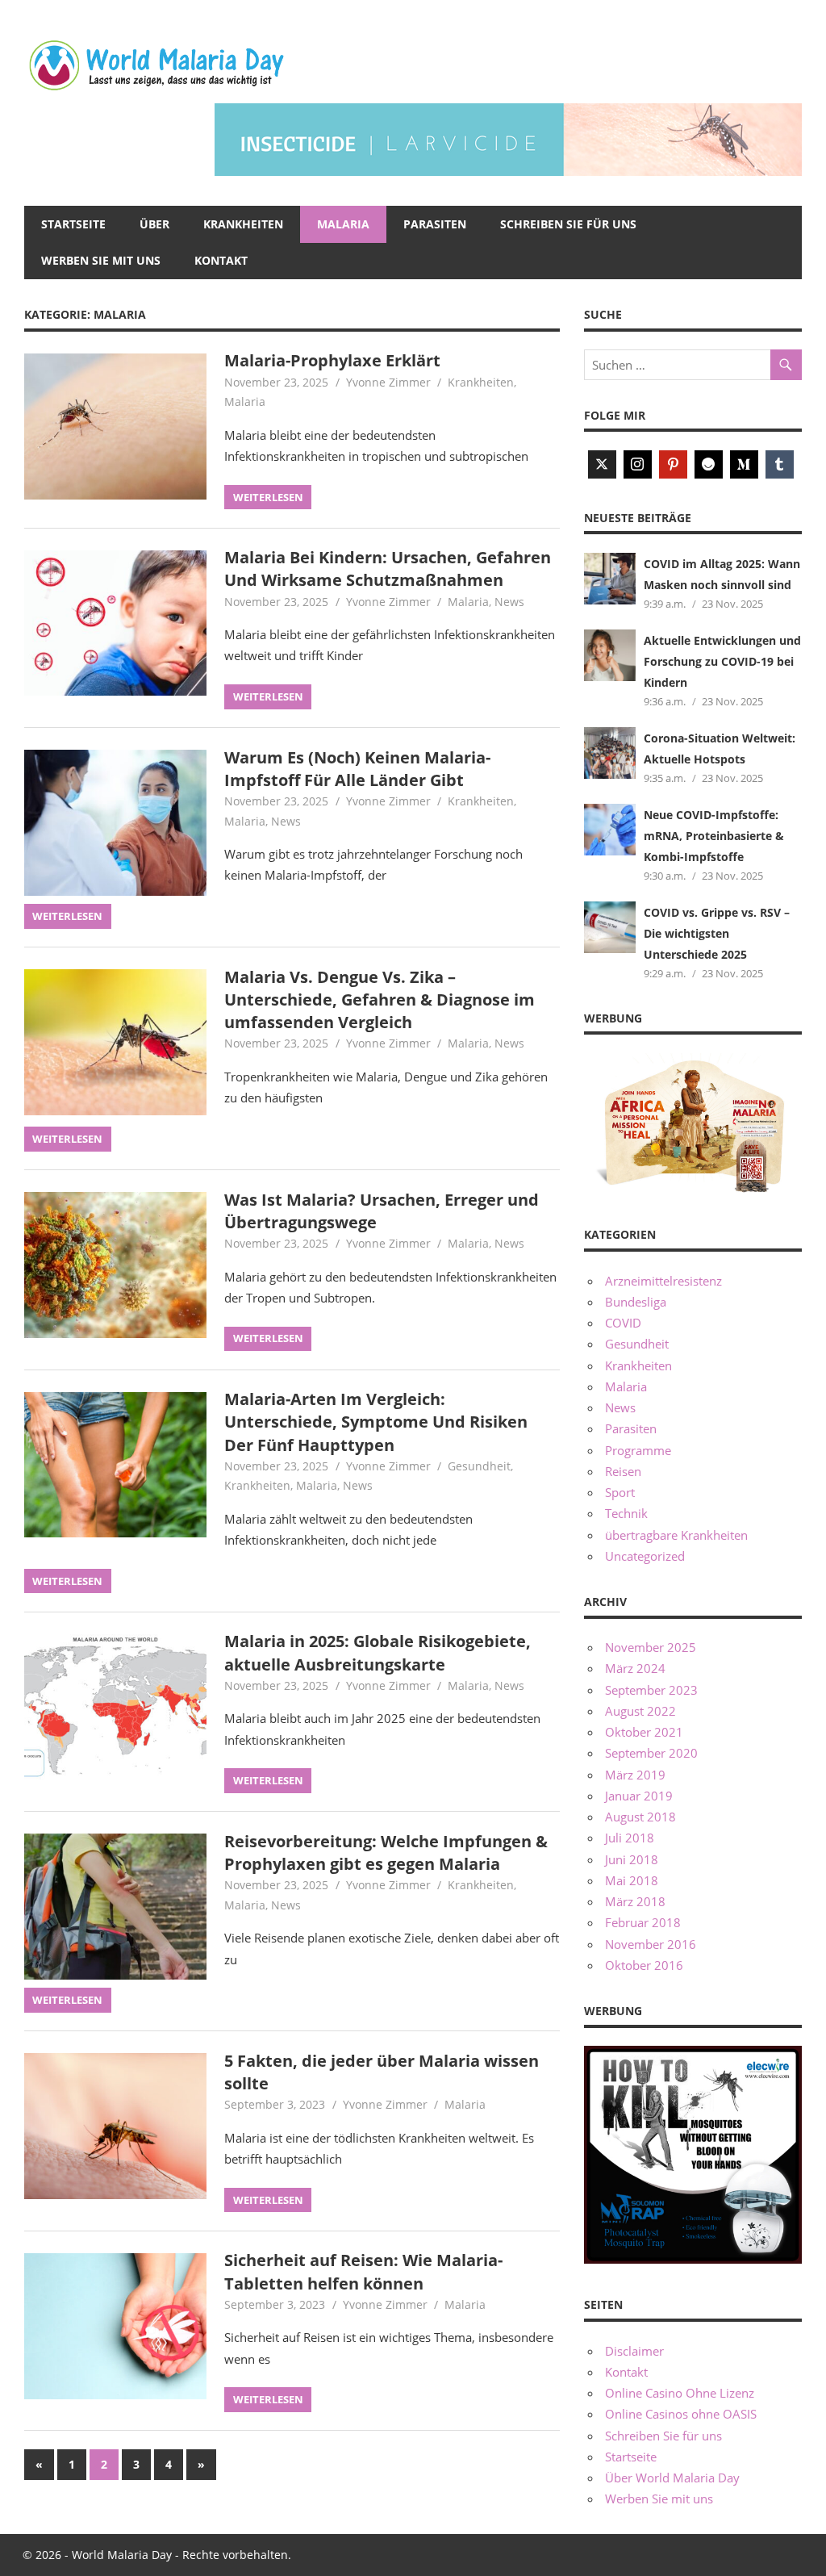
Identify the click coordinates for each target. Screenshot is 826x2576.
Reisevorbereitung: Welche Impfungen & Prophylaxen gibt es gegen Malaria (386, 1853)
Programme (638, 1450)
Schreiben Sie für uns (568, 224)
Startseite (73, 224)
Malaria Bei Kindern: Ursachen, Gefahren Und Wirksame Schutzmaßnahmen (388, 569)
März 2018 (635, 1901)
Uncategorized (645, 1556)
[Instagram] (638, 464)
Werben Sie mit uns (101, 260)
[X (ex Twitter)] (602, 464)
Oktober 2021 (644, 1732)
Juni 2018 (632, 1859)
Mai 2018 (632, 1880)
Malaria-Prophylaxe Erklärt (332, 360)
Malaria (343, 224)
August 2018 (640, 1817)
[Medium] (744, 464)
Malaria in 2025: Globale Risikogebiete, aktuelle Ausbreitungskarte (378, 1652)
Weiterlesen (268, 497)
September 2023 (651, 1690)
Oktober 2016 (644, 1965)
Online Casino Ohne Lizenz (680, 2393)
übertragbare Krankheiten (676, 1535)
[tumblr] (780, 464)
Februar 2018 (643, 1922)
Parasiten (435, 224)
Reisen (623, 1471)
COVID (623, 1323)
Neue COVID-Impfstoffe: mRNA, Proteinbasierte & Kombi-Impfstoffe (714, 836)
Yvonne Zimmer (388, 382)
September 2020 (651, 1753)
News (509, 602)
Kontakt (221, 260)
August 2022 (640, 1711)
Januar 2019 (639, 1796)
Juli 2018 (630, 1838)
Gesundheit (479, 1466)
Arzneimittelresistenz (663, 1281)
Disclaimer (634, 2351)
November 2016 (651, 1944)
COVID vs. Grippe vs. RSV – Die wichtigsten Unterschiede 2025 (717, 934)
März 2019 (635, 1775)
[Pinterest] (673, 464)
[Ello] (709, 464)
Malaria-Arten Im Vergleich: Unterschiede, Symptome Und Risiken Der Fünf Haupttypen (376, 1422)
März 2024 (635, 1668)
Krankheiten (243, 224)
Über (154, 224)
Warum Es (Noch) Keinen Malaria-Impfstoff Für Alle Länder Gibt (357, 769)
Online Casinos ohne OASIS (681, 2414)
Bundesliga (636, 1302)
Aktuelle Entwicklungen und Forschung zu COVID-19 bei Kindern (722, 662)
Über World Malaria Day (672, 2478)
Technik (626, 1513)
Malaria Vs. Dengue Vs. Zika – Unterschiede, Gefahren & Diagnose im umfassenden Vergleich (380, 1000)
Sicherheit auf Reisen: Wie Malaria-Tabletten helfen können (363, 2271)
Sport (620, 1492)
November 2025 (651, 1647)
